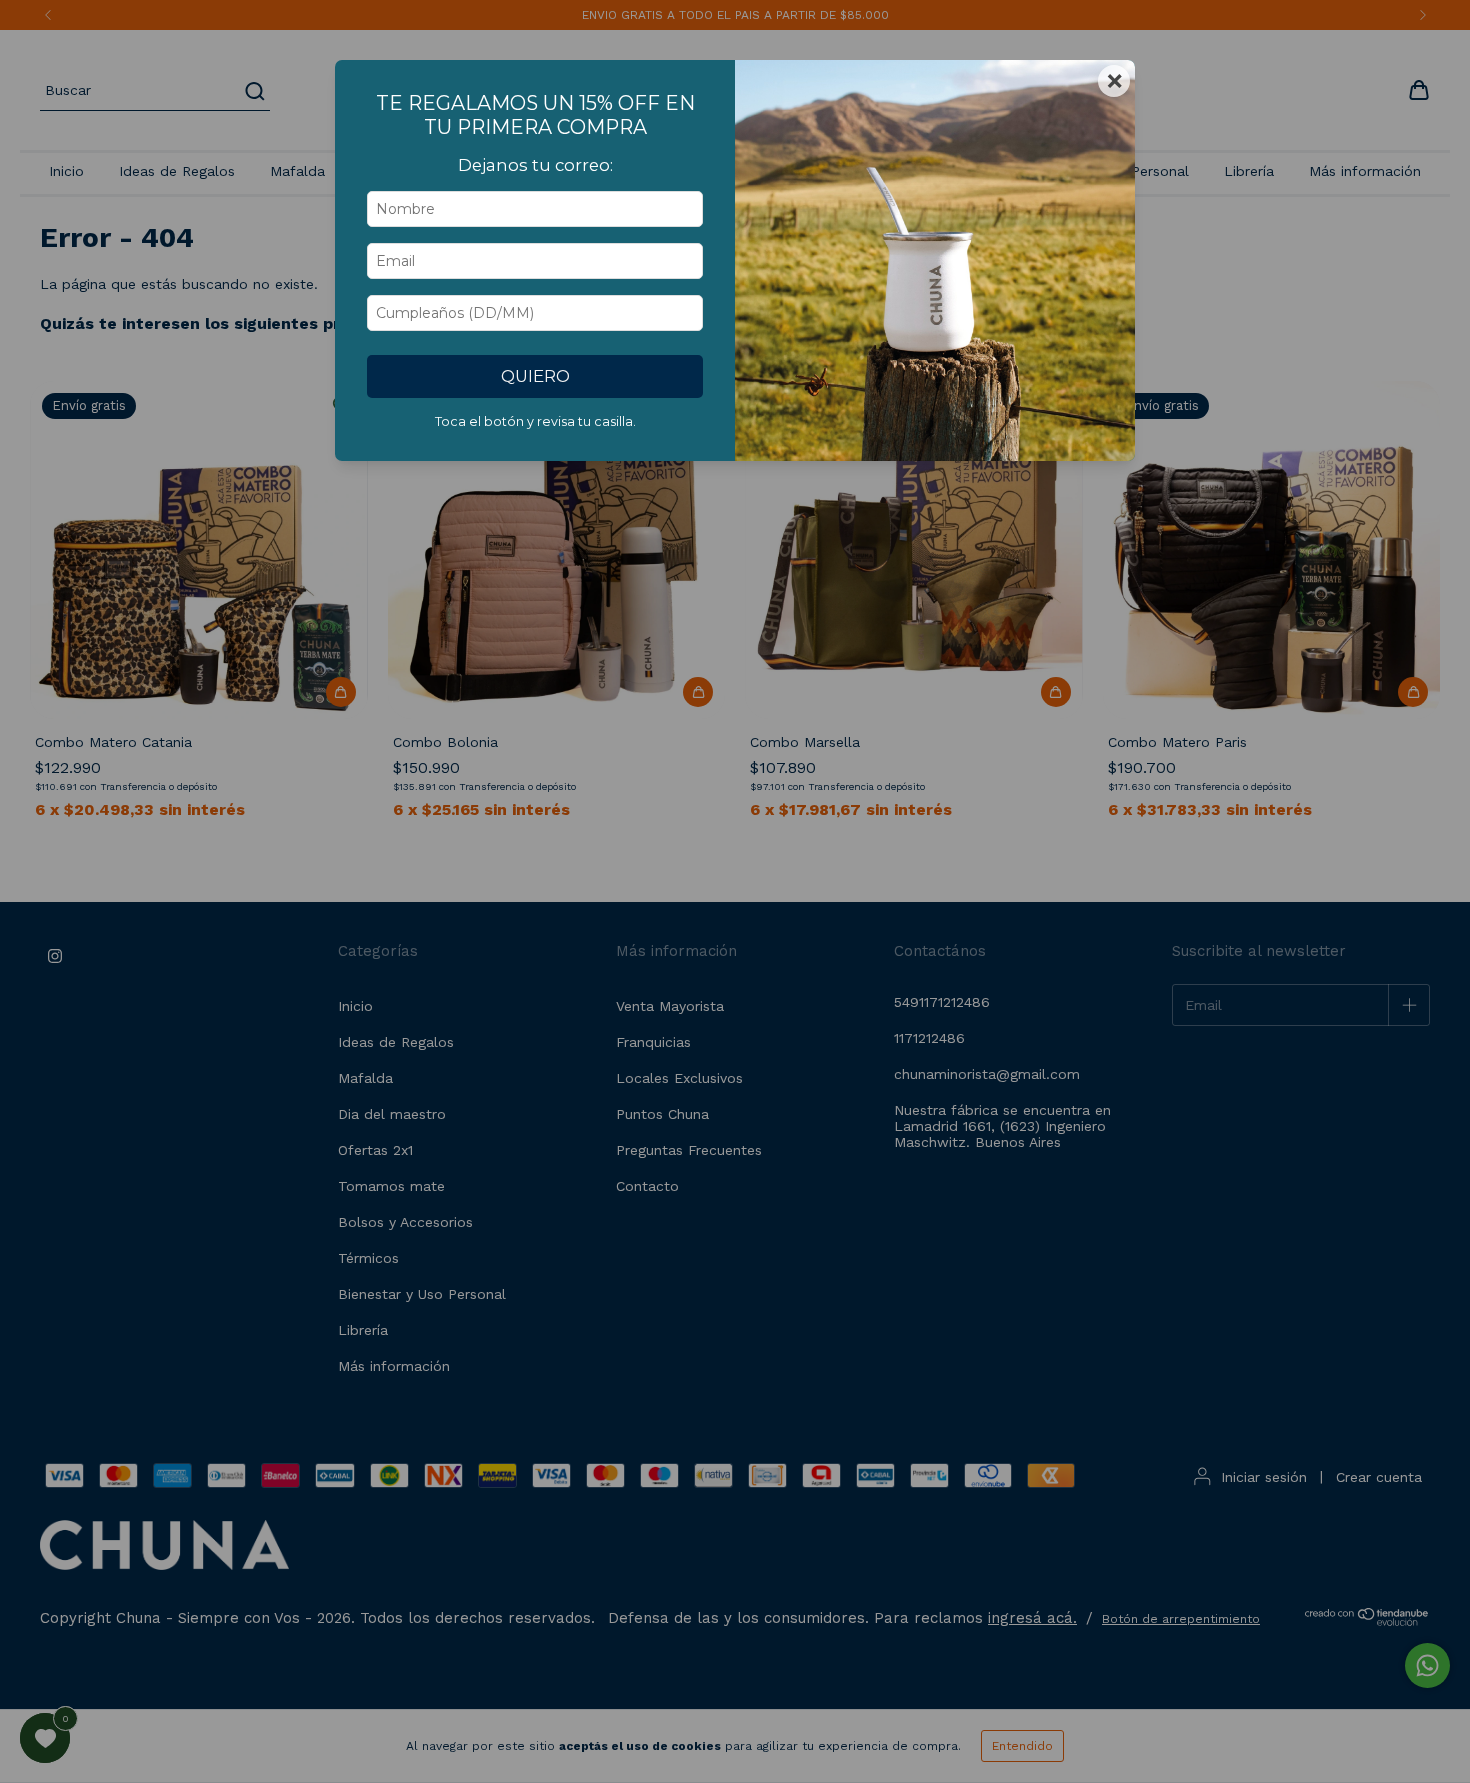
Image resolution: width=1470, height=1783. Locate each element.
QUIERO (535, 376)
